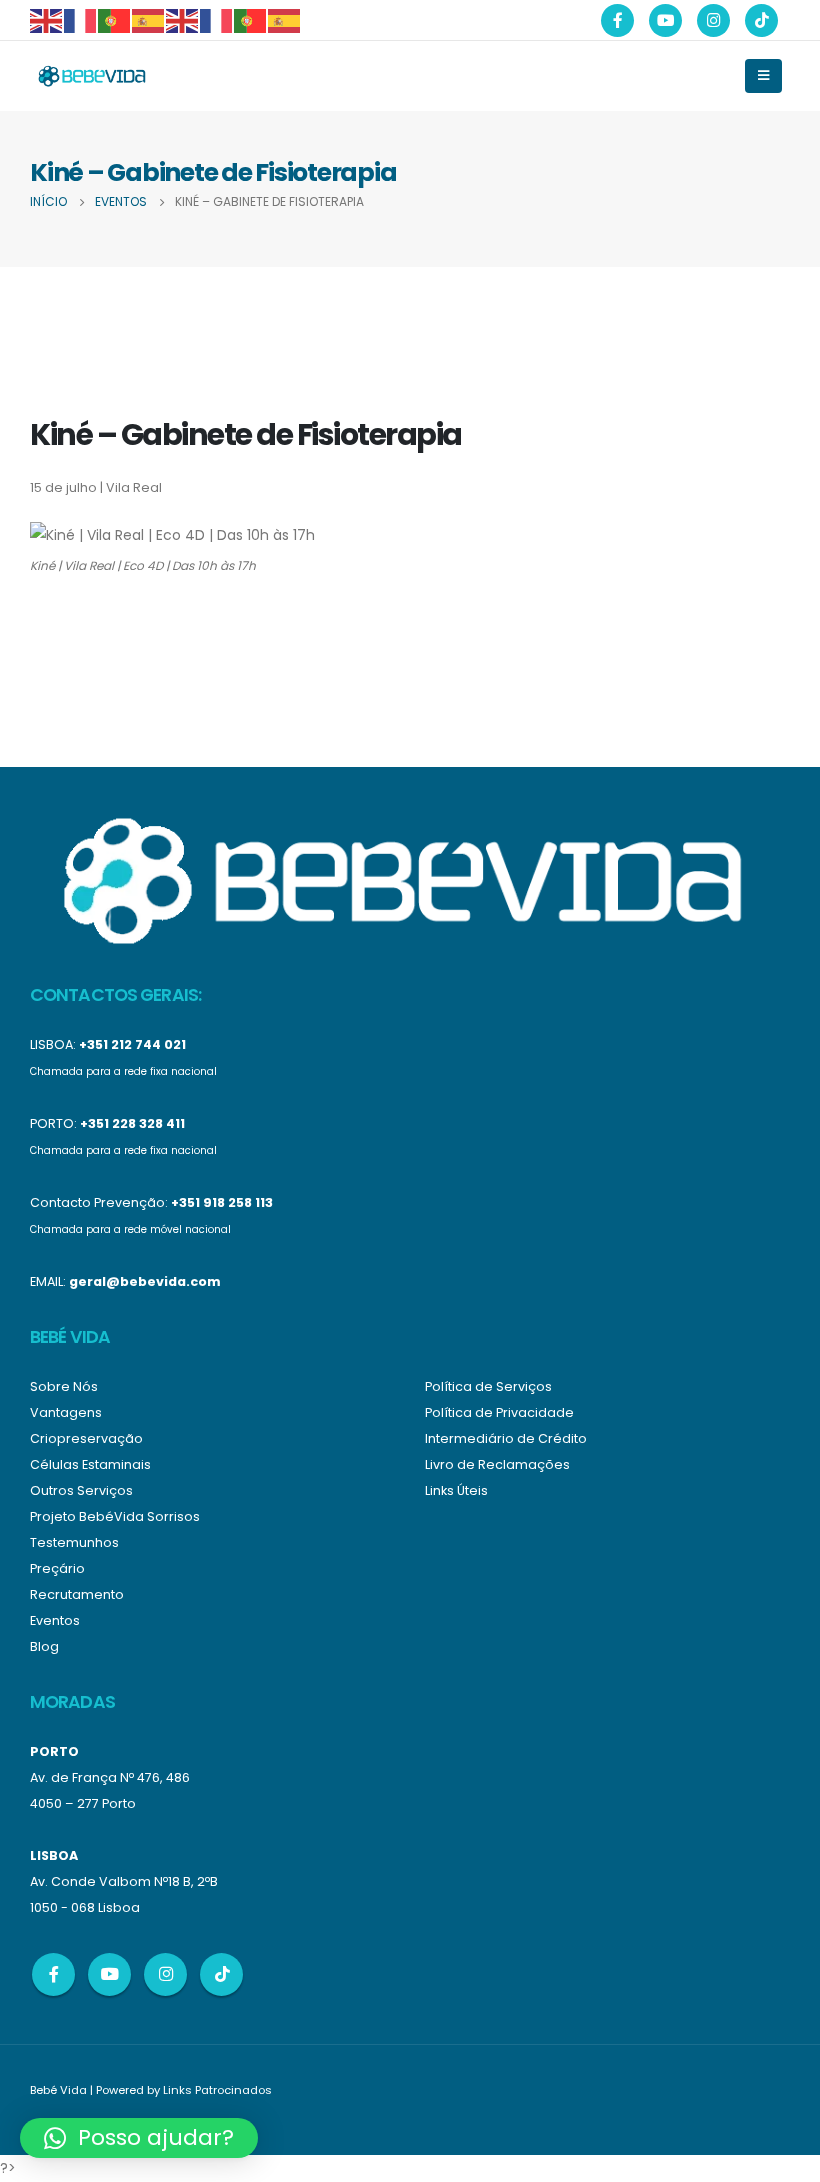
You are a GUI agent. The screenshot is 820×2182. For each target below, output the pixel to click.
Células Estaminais (90, 1464)
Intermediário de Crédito (506, 1438)
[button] (139, 2138)
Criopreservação (86, 1438)
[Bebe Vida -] (91, 76)
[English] (47, 19)
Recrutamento (77, 1594)
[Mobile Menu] (763, 76)
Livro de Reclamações (497, 1464)
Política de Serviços (488, 1386)
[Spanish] (149, 19)
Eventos (55, 1620)
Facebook (53, 1974)
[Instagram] (713, 20)
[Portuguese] (115, 19)
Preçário (57, 1568)
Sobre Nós (64, 1386)
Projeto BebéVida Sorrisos (115, 1516)
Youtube (109, 1974)
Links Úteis (456, 1490)
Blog (44, 1646)
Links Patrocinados (217, 2090)
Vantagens (66, 1412)
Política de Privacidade (499, 1412)
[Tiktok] (761, 20)
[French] (81, 19)
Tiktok (221, 1974)
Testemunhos (74, 1542)
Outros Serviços (81, 1490)
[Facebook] (617, 20)
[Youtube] (665, 20)
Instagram (165, 1974)
